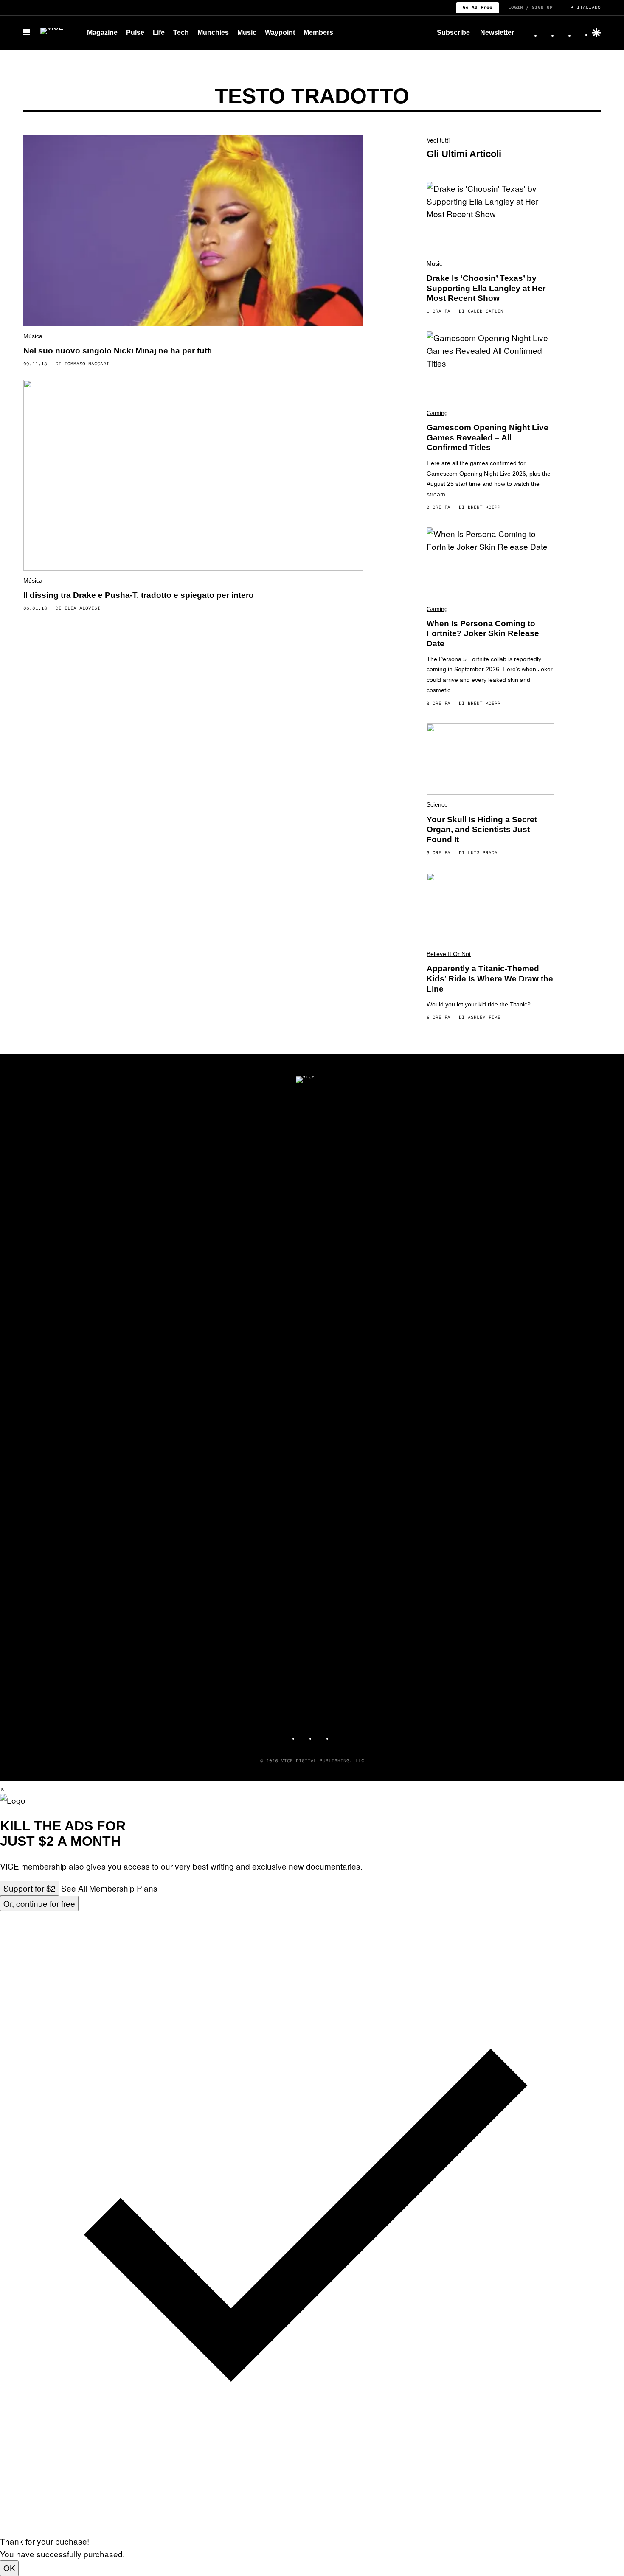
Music (247, 32)
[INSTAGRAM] (304, 1735)
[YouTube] (580, 33)
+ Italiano (586, 7)
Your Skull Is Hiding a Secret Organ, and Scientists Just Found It (482, 830)
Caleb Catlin (486, 311)
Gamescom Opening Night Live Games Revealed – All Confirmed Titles (488, 438)
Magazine (102, 32)
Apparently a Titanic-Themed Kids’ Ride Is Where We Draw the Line (490, 979)
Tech (181, 32)
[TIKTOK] (320, 1735)
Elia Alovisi (82, 608)
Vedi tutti (438, 140)
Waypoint (280, 32)
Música (33, 336)
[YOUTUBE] (337, 1735)
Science (437, 804)
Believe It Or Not (449, 954)
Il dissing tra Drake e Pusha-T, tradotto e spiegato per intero (139, 595)
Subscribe (453, 32)
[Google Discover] (596, 33)
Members (318, 32)
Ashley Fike (484, 1017)
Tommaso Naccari (87, 364)
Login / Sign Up (530, 7)
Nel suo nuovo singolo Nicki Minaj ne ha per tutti (118, 351)
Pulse (135, 32)
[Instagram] (546, 33)
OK (9, 2568)
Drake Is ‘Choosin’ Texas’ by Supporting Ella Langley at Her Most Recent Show (486, 288)
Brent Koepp (484, 507)
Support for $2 (30, 1888)
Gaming (437, 413)
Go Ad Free (478, 7)
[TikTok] (563, 33)
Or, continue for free (39, 1903)
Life (159, 32)
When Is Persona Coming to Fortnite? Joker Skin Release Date (483, 634)
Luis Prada (483, 852)
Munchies (213, 32)
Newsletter (497, 32)
